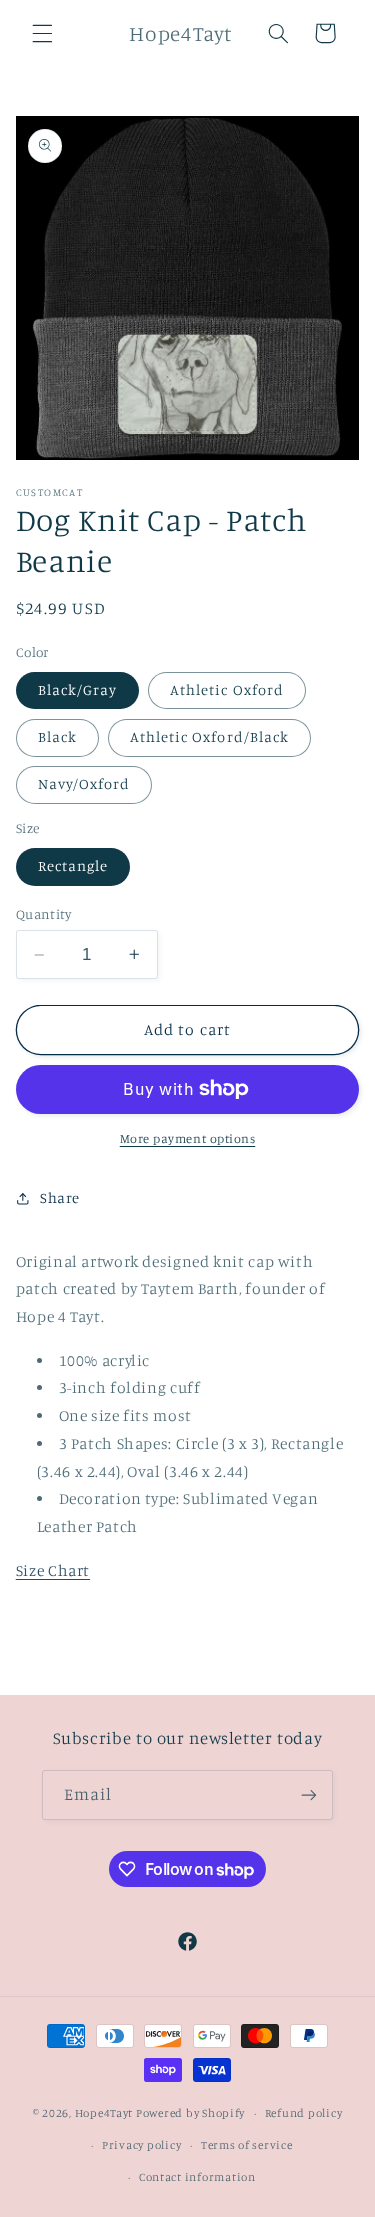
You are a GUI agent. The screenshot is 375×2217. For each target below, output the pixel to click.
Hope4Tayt (104, 2113)
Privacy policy (141, 2145)
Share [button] (60, 1197)
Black (57, 736)
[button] (42, 33)
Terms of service (247, 2145)
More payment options (188, 1138)
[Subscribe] (309, 1794)
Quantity (43, 914)
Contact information (197, 2177)
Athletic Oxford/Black (209, 736)
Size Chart (53, 1570)
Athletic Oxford (227, 689)
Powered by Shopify (190, 2113)
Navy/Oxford (84, 783)
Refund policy (304, 2113)
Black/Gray (78, 689)
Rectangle (73, 865)
